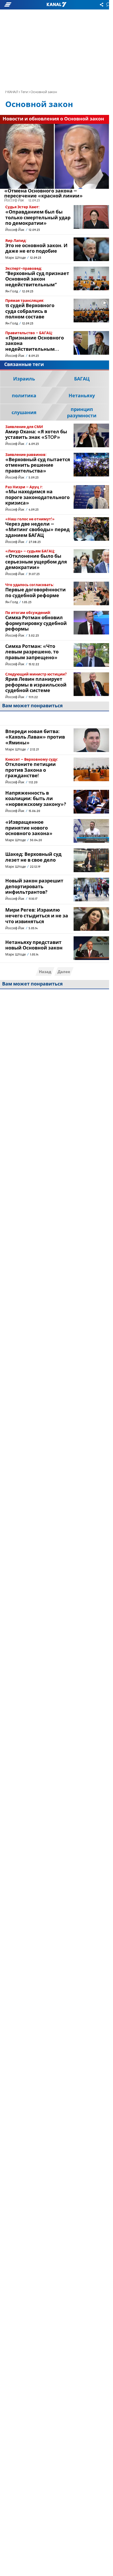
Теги (24, 92)
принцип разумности (82, 413)
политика (24, 396)
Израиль (24, 379)
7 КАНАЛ (12, 92)
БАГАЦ (82, 379)
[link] (55, 163)
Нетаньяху (82, 396)
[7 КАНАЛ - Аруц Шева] (56, 5)
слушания (24, 413)
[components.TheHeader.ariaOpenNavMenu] (19, 5)
